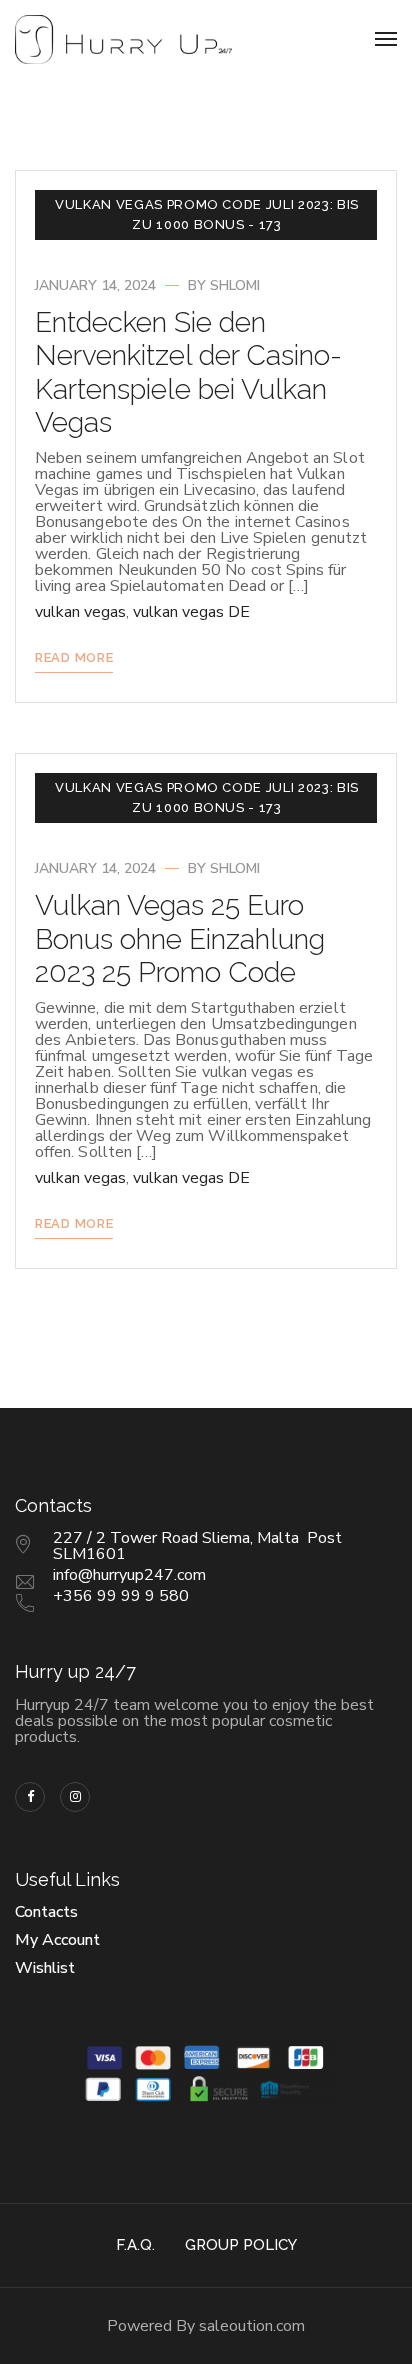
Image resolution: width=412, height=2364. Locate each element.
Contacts (46, 1912)
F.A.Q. (135, 2245)
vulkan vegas (80, 612)
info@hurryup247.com (129, 1575)
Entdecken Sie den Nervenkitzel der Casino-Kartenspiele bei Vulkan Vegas (188, 373)
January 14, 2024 (95, 285)
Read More (74, 657)
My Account (57, 1940)
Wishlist (45, 1968)
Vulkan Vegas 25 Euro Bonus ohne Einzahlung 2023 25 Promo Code (180, 939)
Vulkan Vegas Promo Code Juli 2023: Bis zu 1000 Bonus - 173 (207, 214)
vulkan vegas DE (191, 612)
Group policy (241, 2245)
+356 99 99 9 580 (121, 1596)
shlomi (235, 285)
